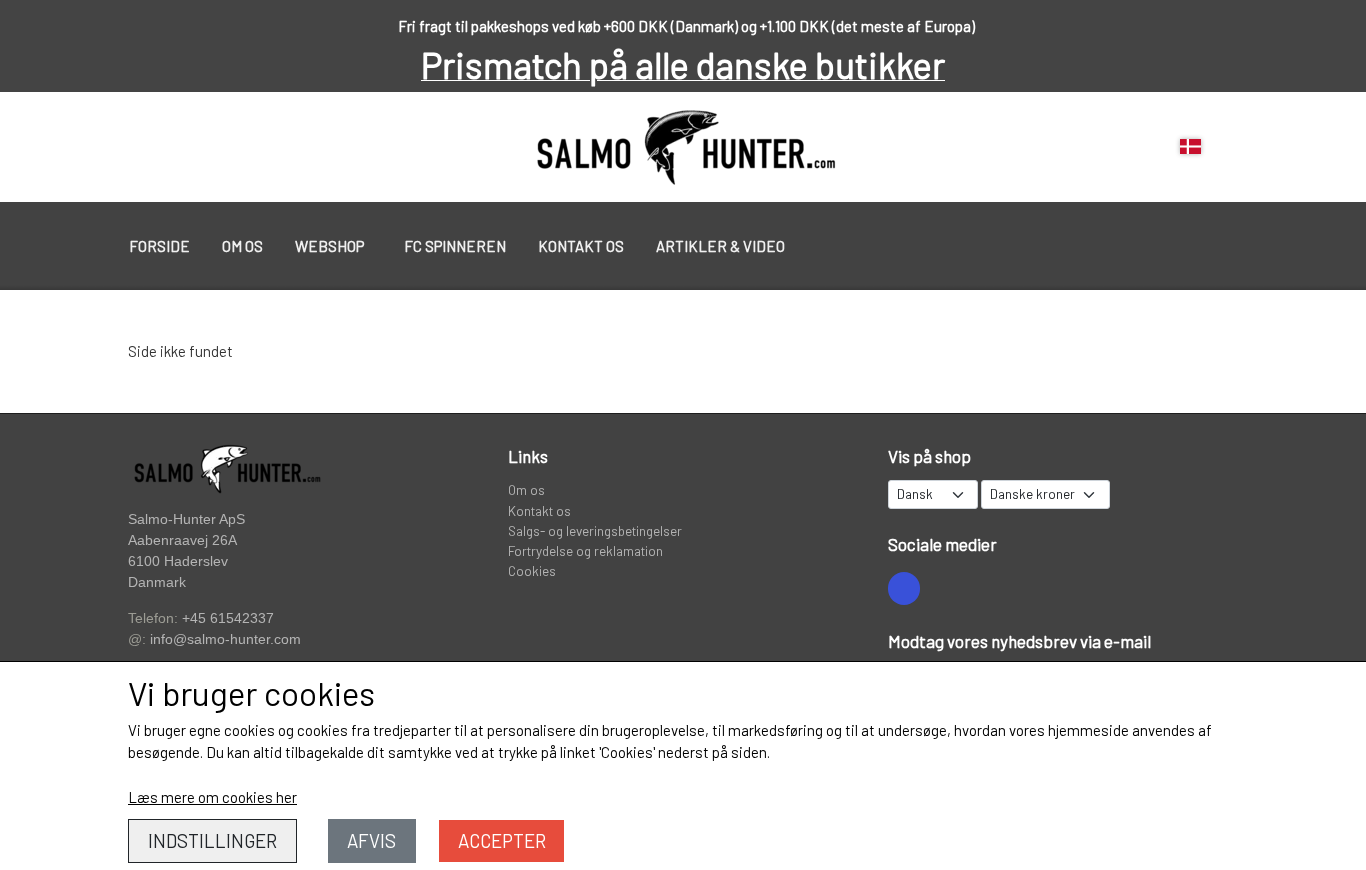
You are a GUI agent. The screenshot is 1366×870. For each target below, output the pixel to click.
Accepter (502, 840)
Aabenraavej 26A (182, 540)
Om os (242, 246)
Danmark (157, 582)
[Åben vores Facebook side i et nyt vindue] (904, 588)
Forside (159, 246)
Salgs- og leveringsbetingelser (595, 530)
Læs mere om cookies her (212, 797)
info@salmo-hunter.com (225, 639)
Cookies (532, 570)
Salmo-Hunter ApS (186, 519)
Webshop (329, 246)
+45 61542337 (228, 618)
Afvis (371, 840)
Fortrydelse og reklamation (585, 550)
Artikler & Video (720, 246)
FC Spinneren (455, 246)
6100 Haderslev (178, 561)
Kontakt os (581, 246)
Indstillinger (212, 840)
